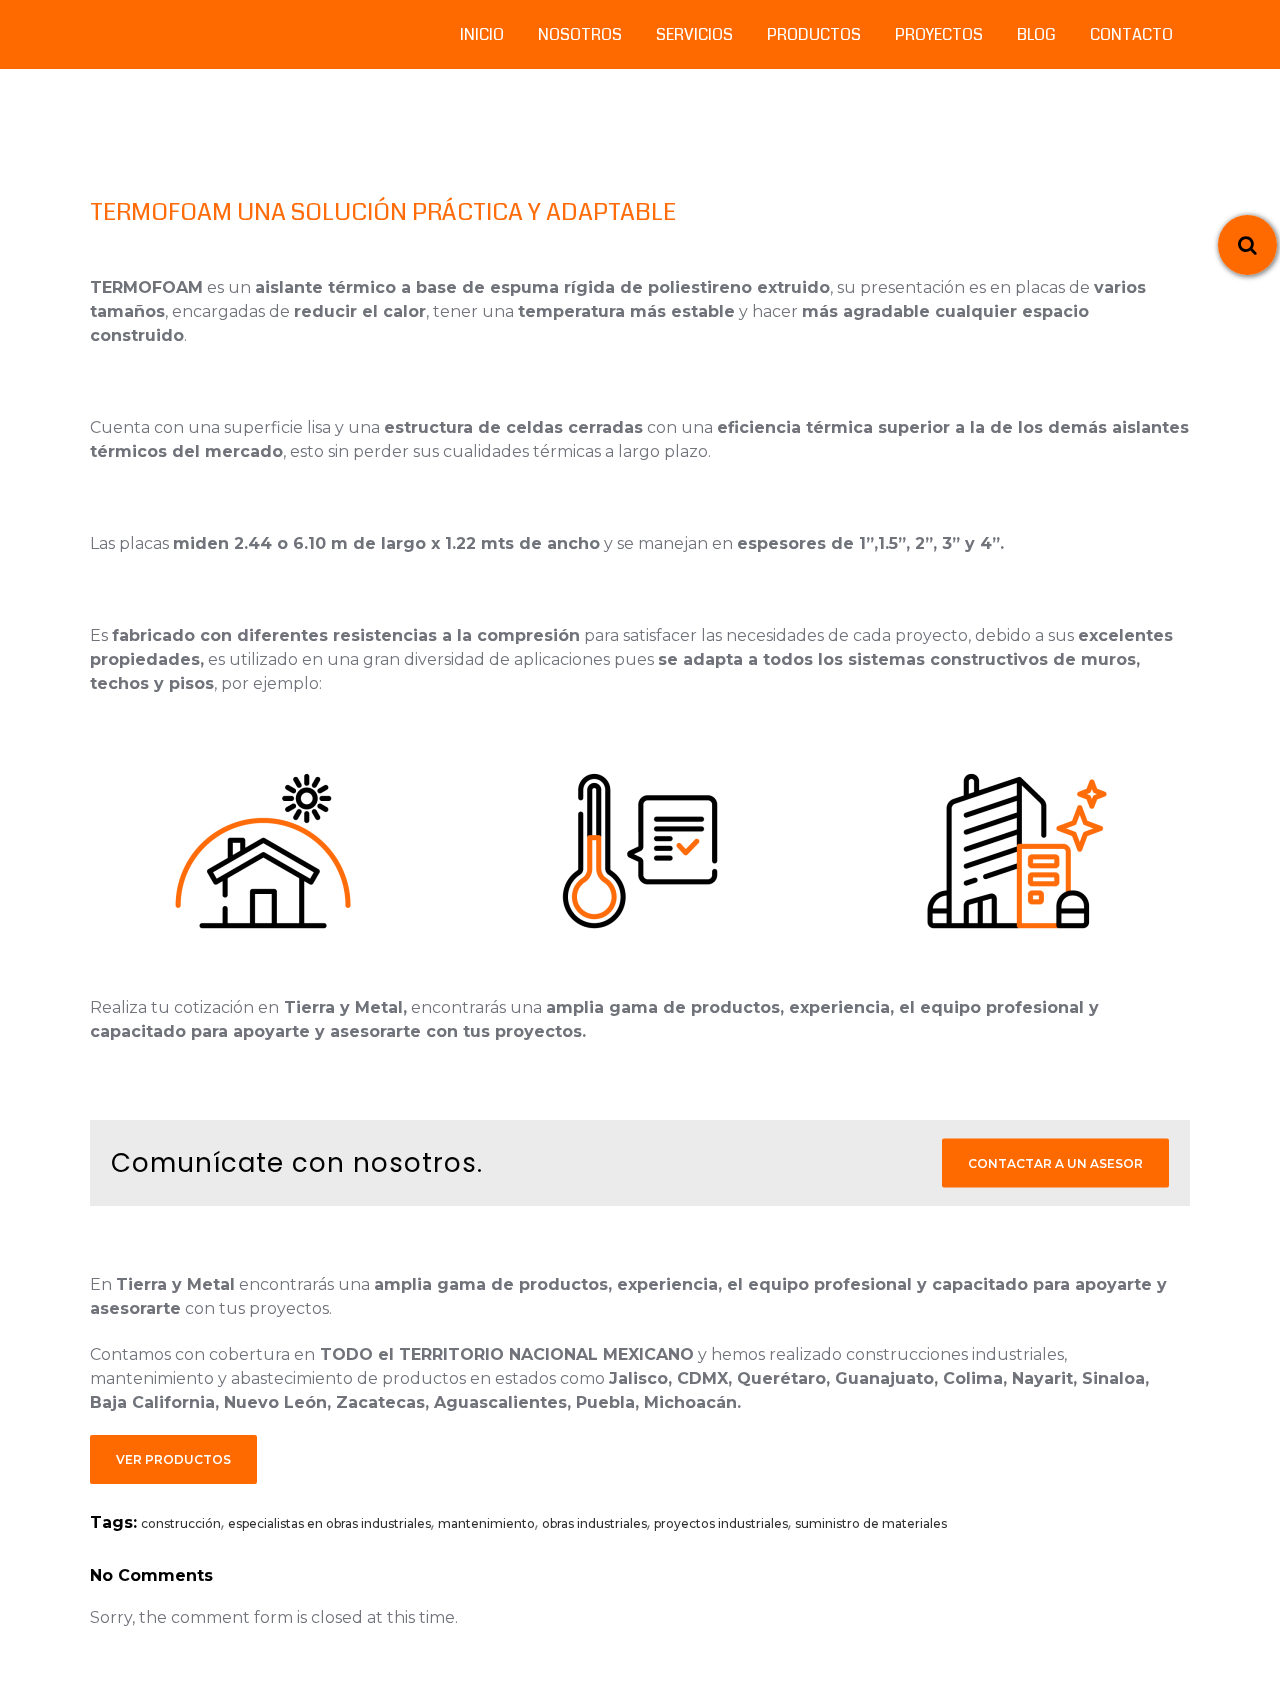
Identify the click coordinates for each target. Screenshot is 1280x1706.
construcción (181, 1523)
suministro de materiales (871, 1523)
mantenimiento (486, 1523)
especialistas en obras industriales (329, 1523)
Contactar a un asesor (1055, 1163)
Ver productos (173, 1459)
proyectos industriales (721, 1523)
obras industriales (594, 1523)
